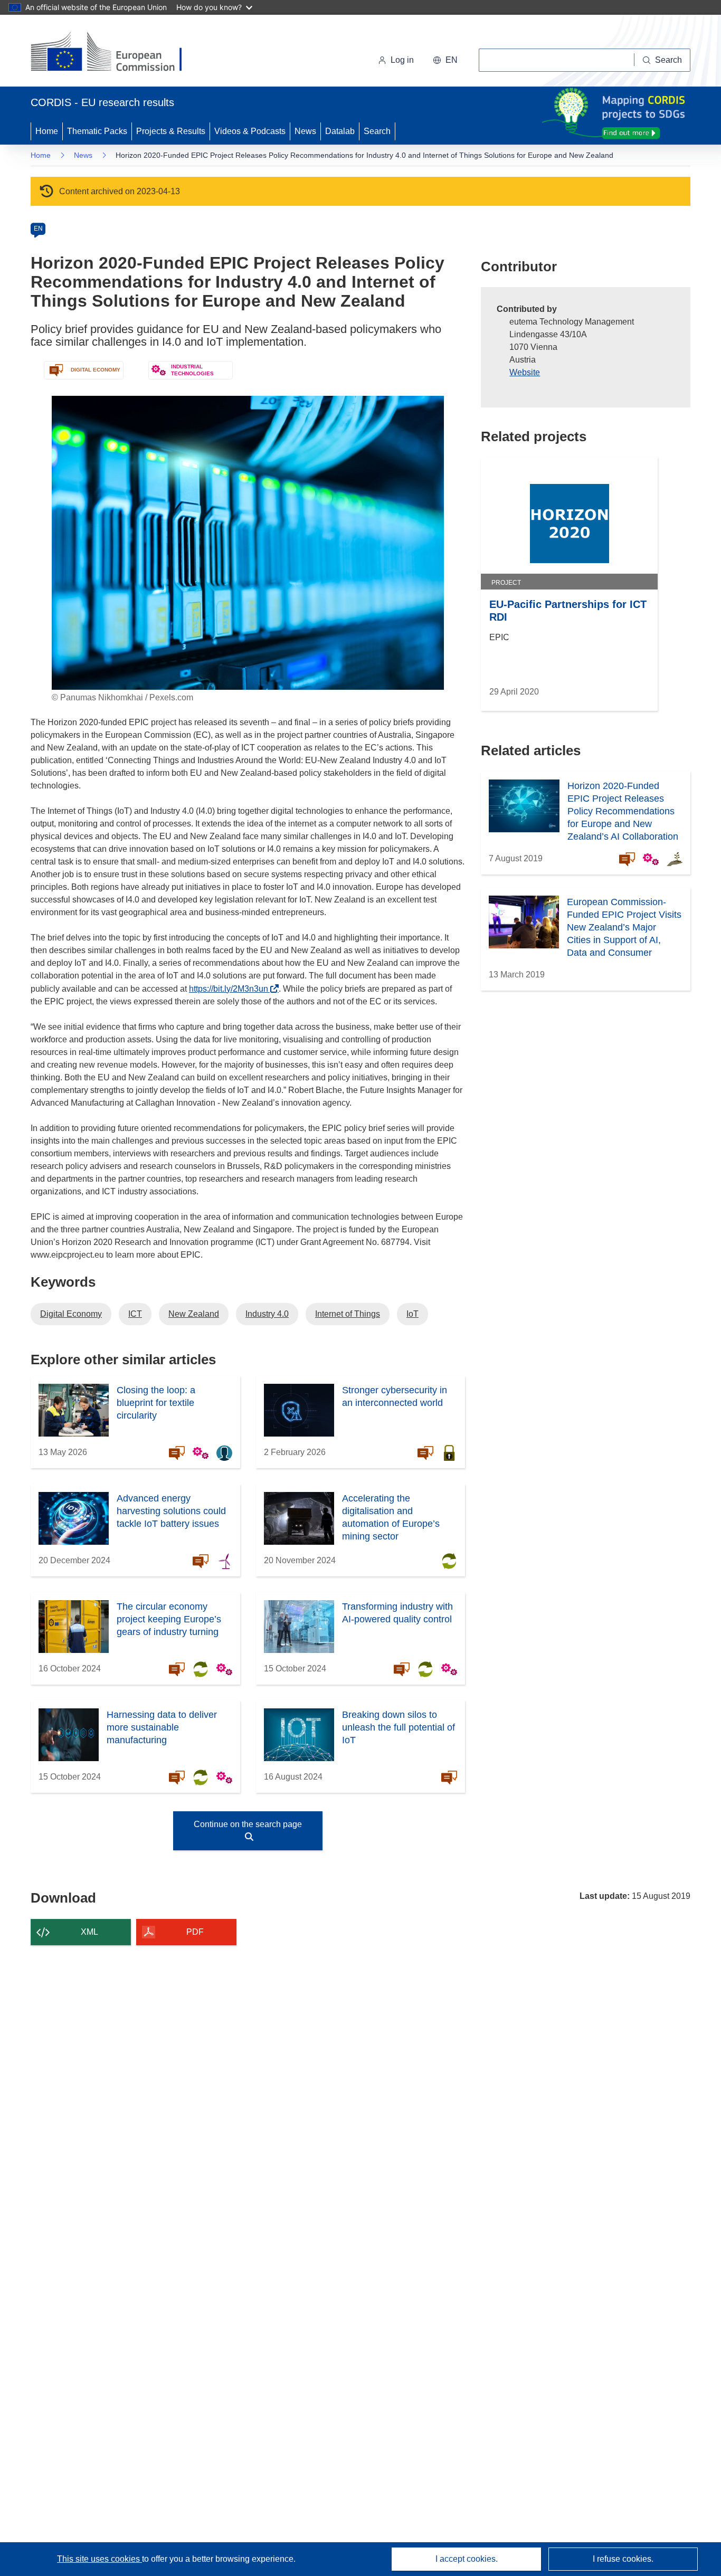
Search (377, 131)
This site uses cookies (99, 2559)
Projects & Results (171, 131)
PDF (195, 1932)
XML (89, 1932)
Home (47, 131)
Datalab (340, 131)
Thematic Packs (97, 131)
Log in (402, 60)
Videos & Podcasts (250, 131)
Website (525, 372)
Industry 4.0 (267, 1314)
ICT (135, 1314)
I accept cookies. (467, 2559)
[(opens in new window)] (116, 53)
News (305, 131)
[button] (445, 60)
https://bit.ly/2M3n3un (231, 989)
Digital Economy (71, 1314)
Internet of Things (348, 1314)
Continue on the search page (248, 1824)
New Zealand (194, 1314)
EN (38, 229)
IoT (412, 1314)
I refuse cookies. (623, 2559)
